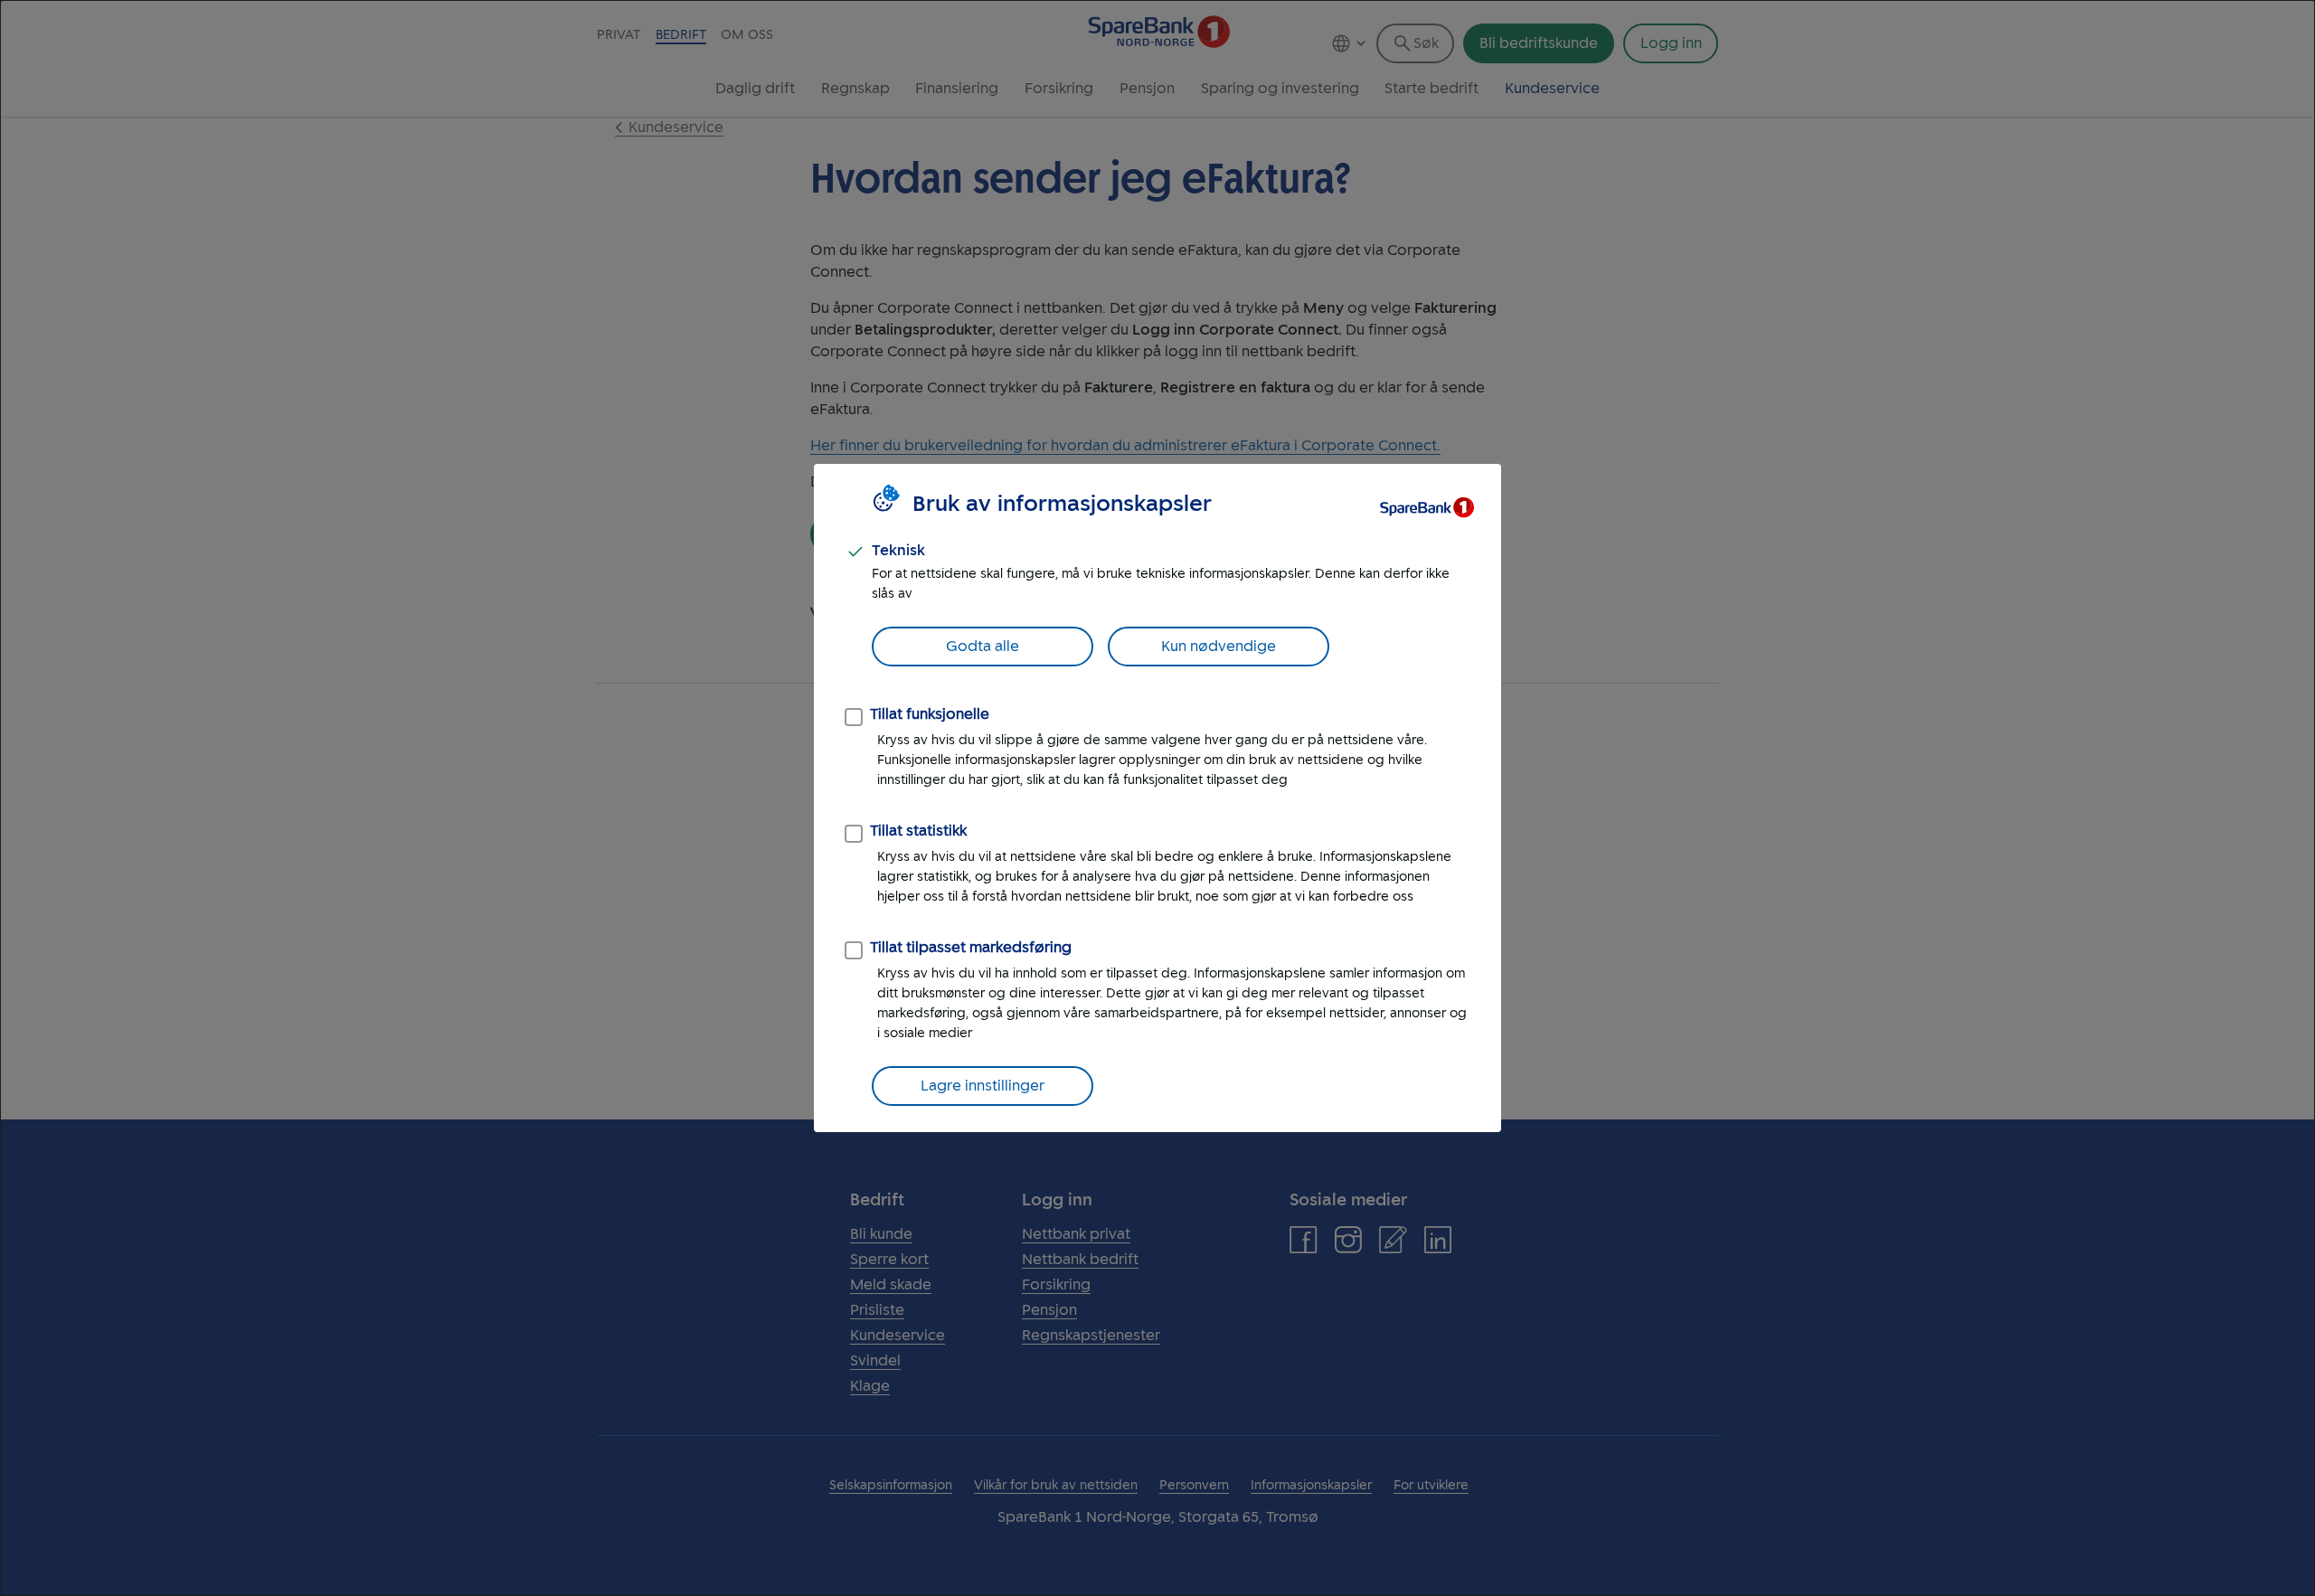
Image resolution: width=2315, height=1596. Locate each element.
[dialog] (1157, 798)
